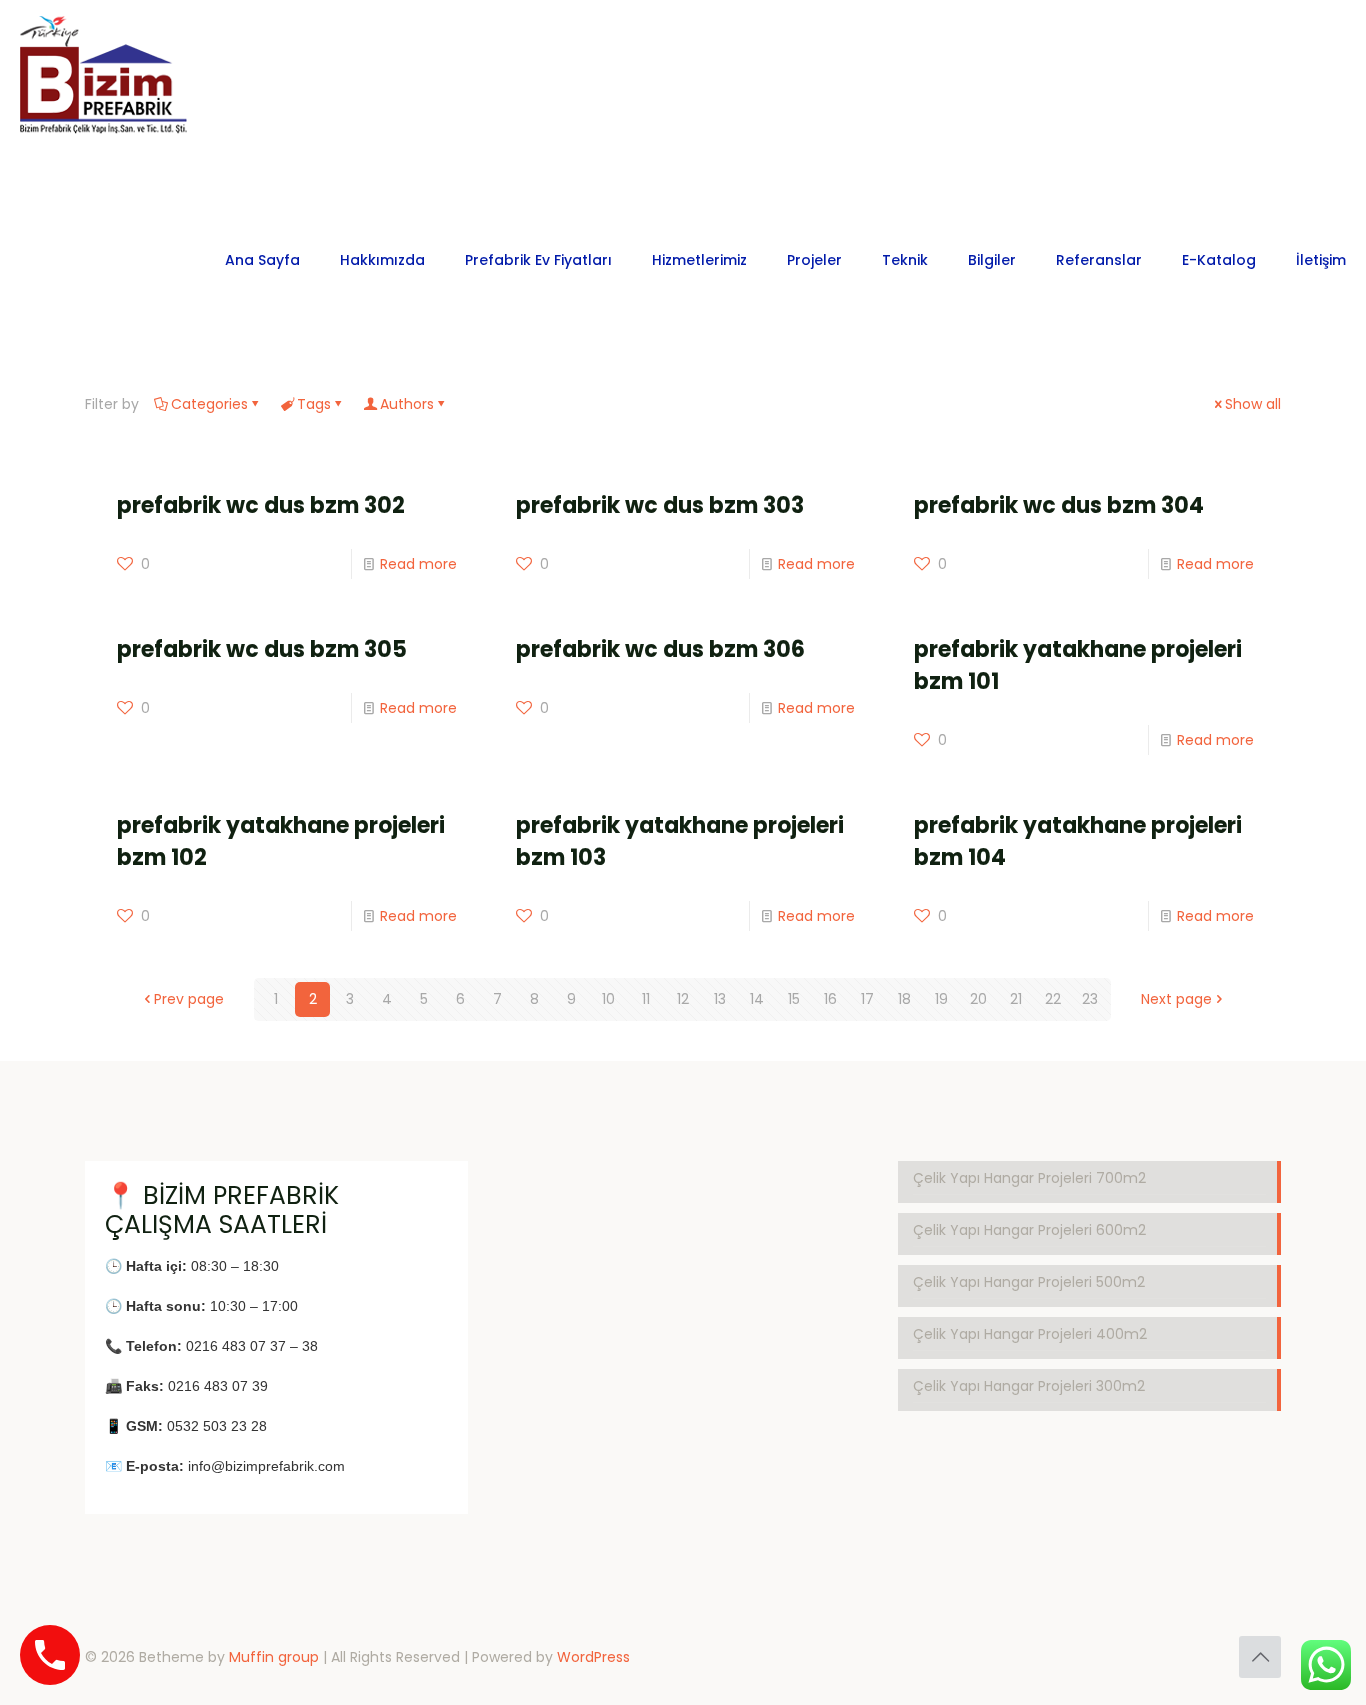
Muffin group (274, 1657)
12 (683, 999)
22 (1053, 999)
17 (867, 999)
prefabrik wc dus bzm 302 (261, 505)
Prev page (189, 999)
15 (794, 999)
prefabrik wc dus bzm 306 (660, 649)
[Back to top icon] (1260, 1657)
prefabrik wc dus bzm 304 (1059, 505)
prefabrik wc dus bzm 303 (660, 505)
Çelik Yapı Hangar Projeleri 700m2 (1029, 1178)
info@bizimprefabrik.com (266, 1466)
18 (904, 999)
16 (830, 999)
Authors (407, 404)
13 (720, 999)
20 (978, 999)
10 (608, 999)
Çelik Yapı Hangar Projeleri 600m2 (1029, 1230)
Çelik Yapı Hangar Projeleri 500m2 (1029, 1282)
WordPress (593, 1657)
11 (646, 999)
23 (1090, 999)
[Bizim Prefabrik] (105, 86)
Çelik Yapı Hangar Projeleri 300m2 (1029, 1386)
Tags (314, 404)
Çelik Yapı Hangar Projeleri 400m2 (1030, 1334)
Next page (1176, 999)
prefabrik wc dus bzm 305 (262, 649)
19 (941, 999)
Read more (418, 564)
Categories (209, 404)
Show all (1253, 404)
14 (757, 999)
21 (1016, 999)
